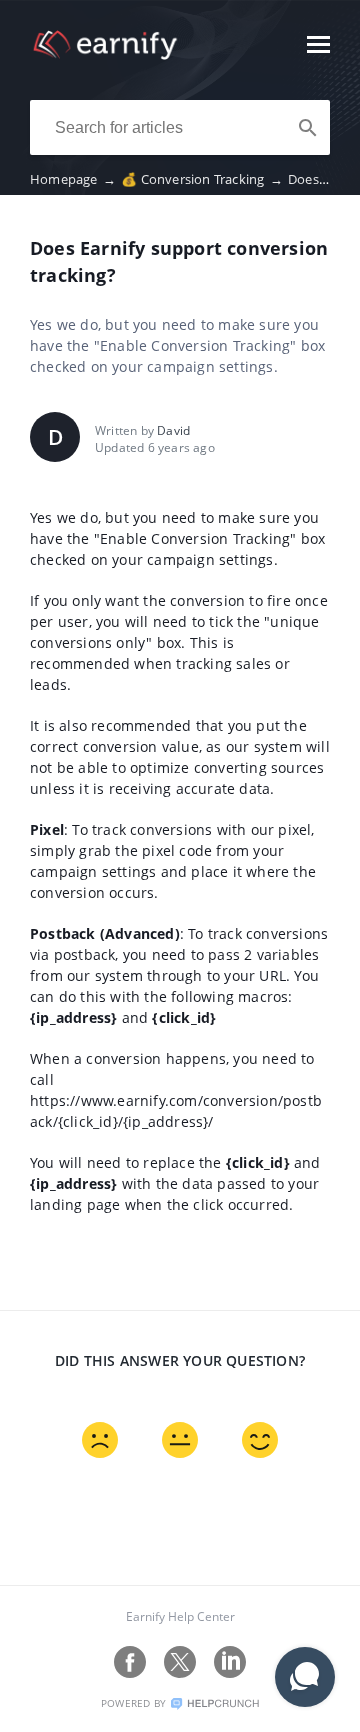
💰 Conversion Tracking (202, 179)
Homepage (73, 179)
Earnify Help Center (180, 1616)
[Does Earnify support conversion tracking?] (105, 54)
